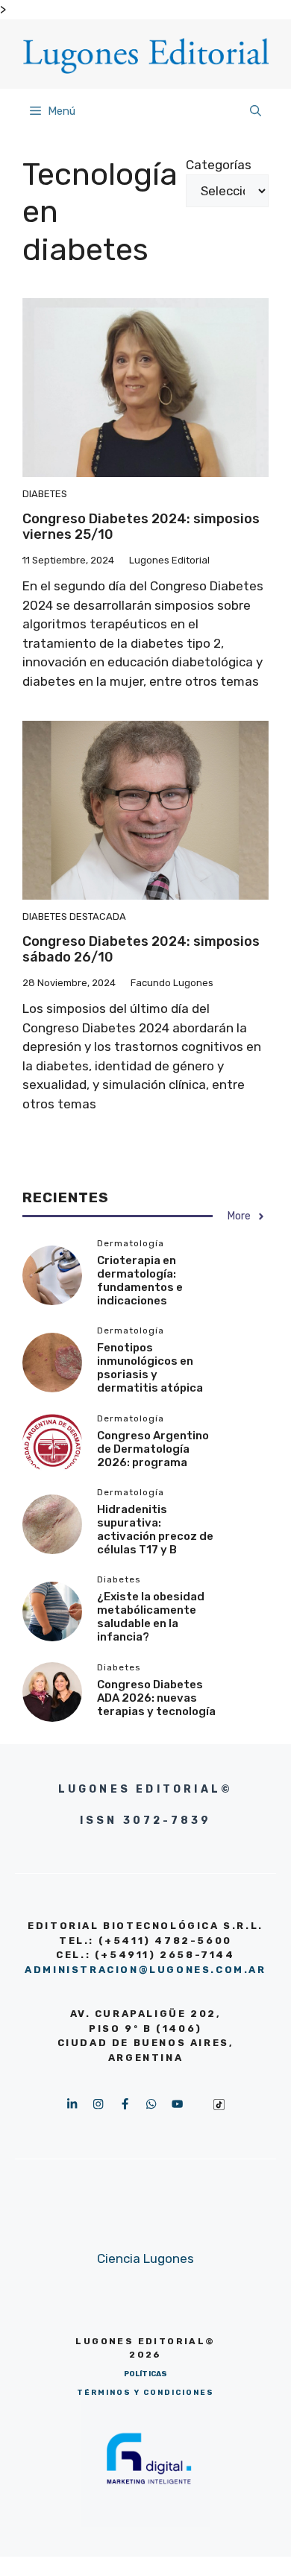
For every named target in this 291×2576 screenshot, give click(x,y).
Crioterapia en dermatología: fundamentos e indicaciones (140, 1281)
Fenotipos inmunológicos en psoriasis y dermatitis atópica (150, 1368)
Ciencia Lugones (145, 2258)
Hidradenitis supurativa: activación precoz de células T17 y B (155, 1529)
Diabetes (45, 494)
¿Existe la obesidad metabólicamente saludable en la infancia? (151, 1617)
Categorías (219, 165)
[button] (256, 111)
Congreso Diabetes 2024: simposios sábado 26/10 (141, 950)
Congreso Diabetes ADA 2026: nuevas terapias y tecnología (156, 1698)
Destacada (98, 916)
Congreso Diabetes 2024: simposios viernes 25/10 (141, 527)
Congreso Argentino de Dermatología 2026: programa (153, 1449)
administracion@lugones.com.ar (145, 1970)
